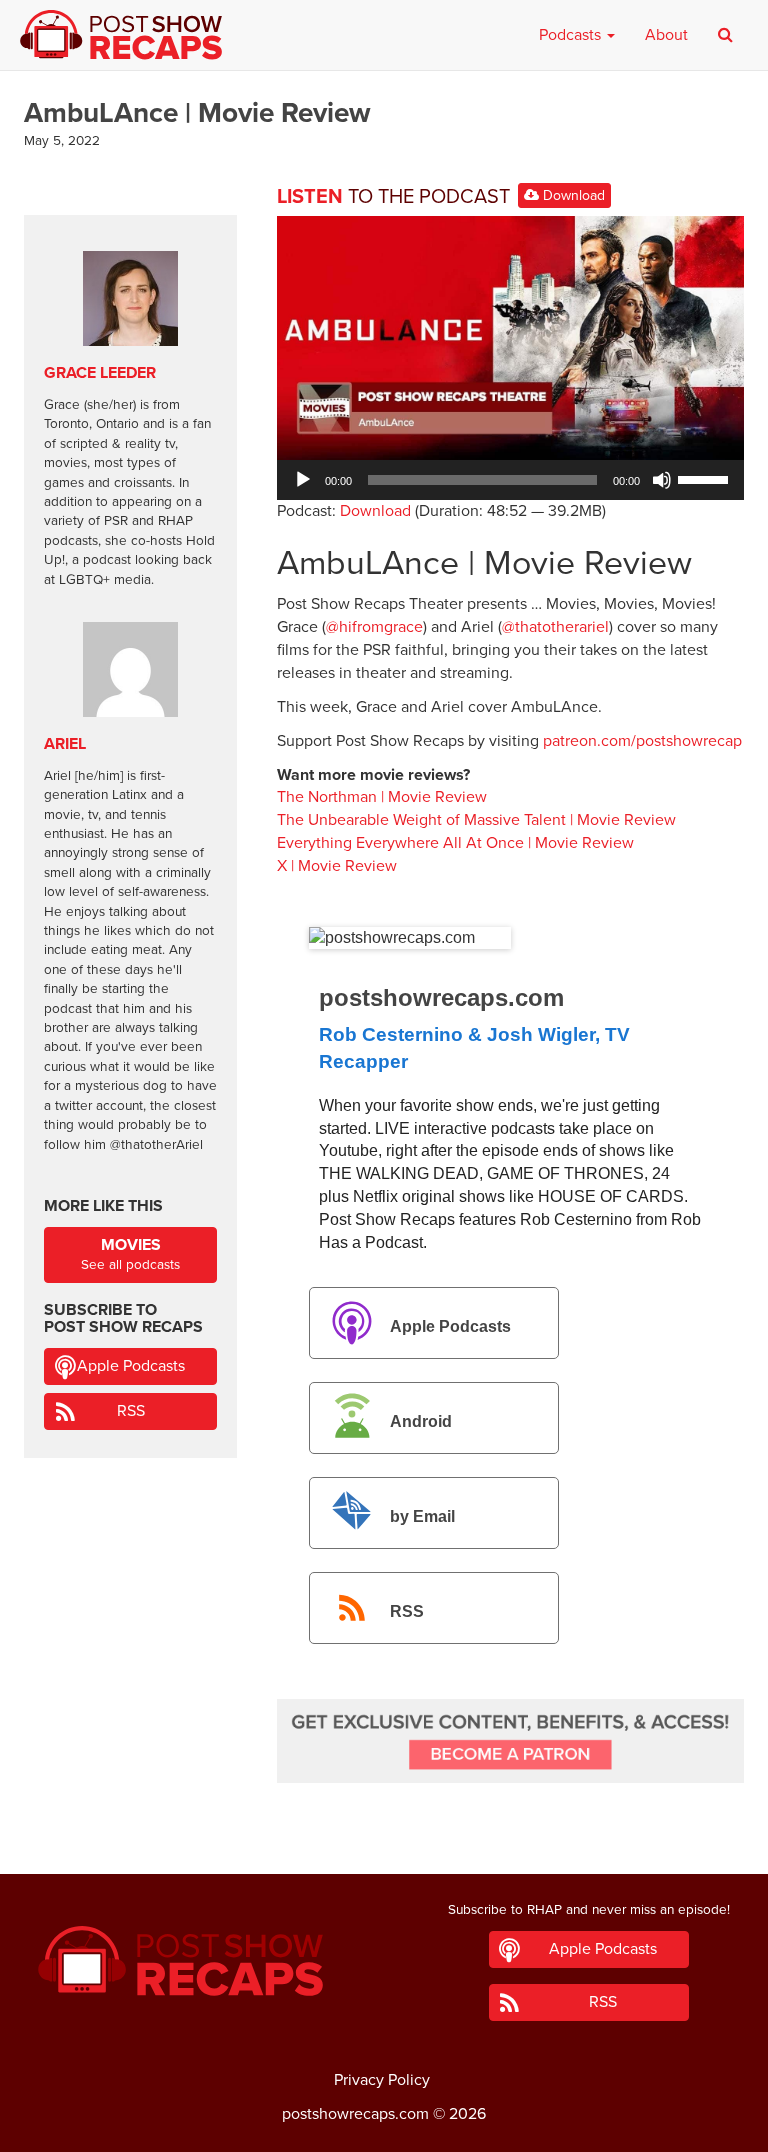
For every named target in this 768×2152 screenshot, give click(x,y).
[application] (510, 480)
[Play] (303, 480)
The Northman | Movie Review (382, 797)
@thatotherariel (555, 627)
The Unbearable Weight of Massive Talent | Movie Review (476, 820)
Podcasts (572, 35)
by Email (422, 1516)
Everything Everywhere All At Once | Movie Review (455, 843)
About (666, 35)
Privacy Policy (382, 2080)
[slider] (706, 478)
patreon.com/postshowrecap (642, 741)
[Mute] (662, 480)
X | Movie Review (337, 866)
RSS (407, 1611)
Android (421, 1421)
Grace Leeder (100, 373)
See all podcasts (130, 1254)
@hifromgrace (374, 627)
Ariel (65, 744)
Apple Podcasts (450, 1326)
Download (572, 195)
